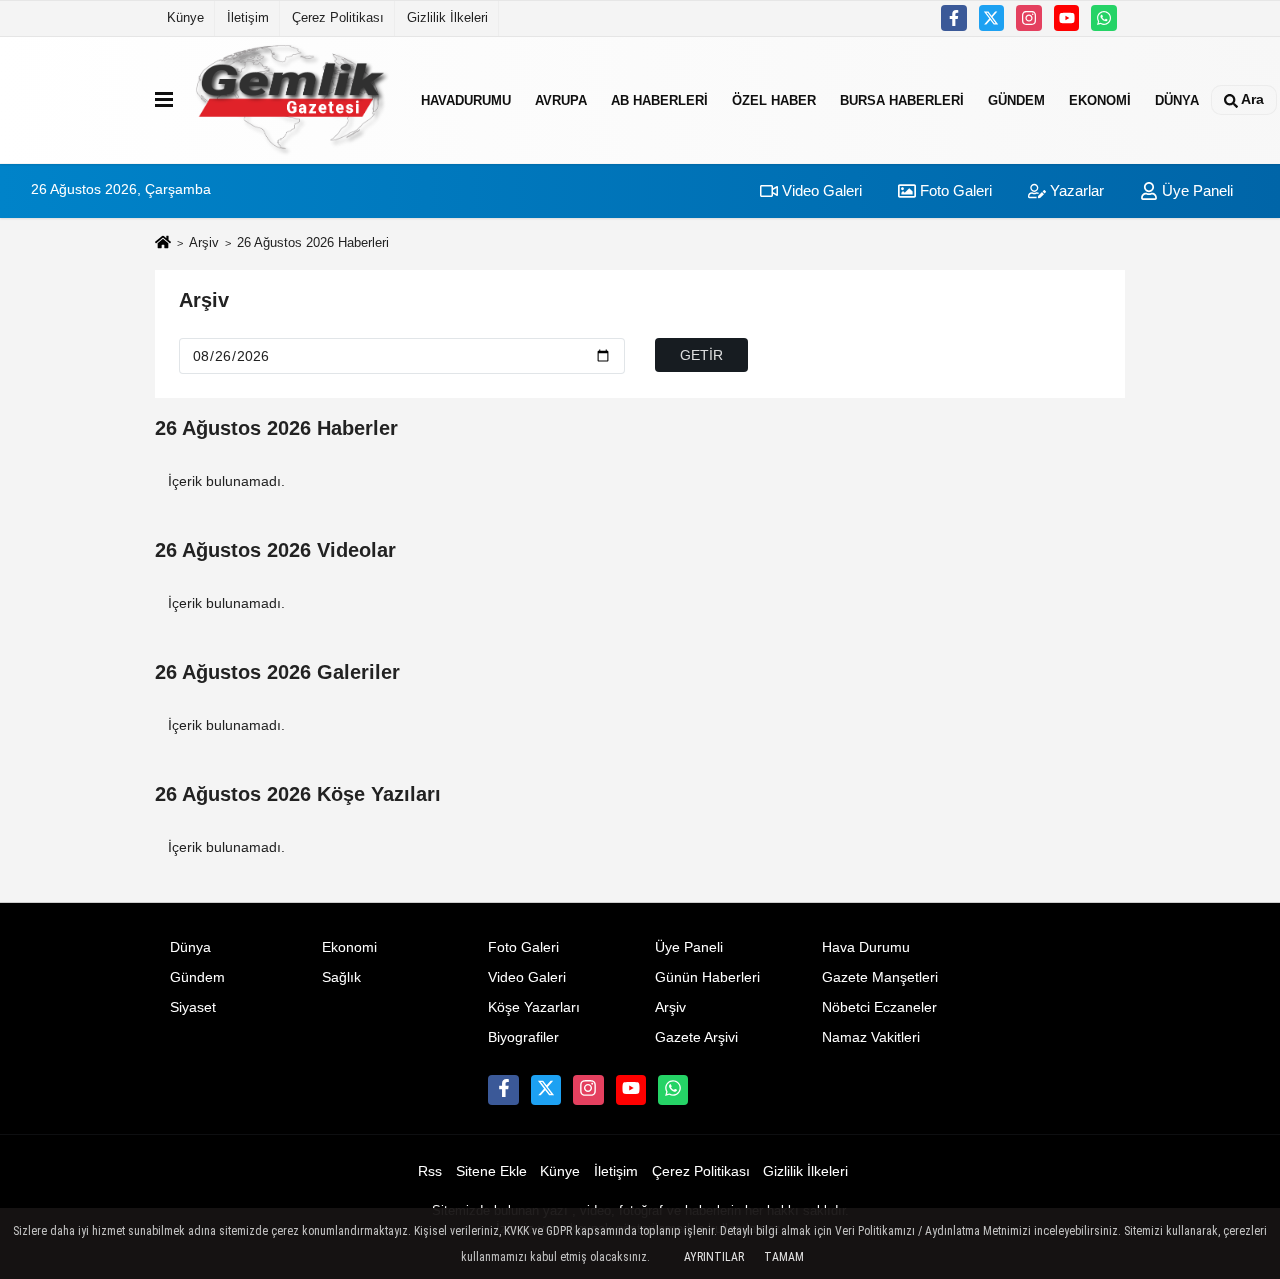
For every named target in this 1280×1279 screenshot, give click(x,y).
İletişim (248, 17)
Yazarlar (1075, 190)
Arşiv (204, 242)
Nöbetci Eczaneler (879, 1007)
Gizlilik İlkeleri (447, 17)
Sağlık (341, 977)
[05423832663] (1104, 18)
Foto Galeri (954, 190)
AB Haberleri (659, 99)
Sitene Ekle (491, 1171)
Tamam (784, 1257)
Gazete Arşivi (696, 1037)
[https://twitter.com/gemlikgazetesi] (992, 18)
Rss (430, 1171)
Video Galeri (820, 190)
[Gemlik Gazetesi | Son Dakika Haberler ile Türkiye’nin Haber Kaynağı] (293, 100)
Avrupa (561, 99)
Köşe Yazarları (534, 1007)
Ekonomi (1100, 99)
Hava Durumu (866, 947)
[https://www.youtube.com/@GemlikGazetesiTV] (1067, 18)
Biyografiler (523, 1037)
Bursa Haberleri (902, 99)
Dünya (1177, 99)
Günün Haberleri (707, 977)
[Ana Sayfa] (163, 243)
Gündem (1016, 99)
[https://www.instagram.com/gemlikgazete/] (1029, 18)
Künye (185, 17)
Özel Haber (774, 99)
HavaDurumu (466, 99)
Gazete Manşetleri (880, 977)
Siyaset (193, 1007)
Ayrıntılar (714, 1257)
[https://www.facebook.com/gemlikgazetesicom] (954, 18)
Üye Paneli (1195, 190)
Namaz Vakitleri (871, 1037)
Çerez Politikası (338, 17)
